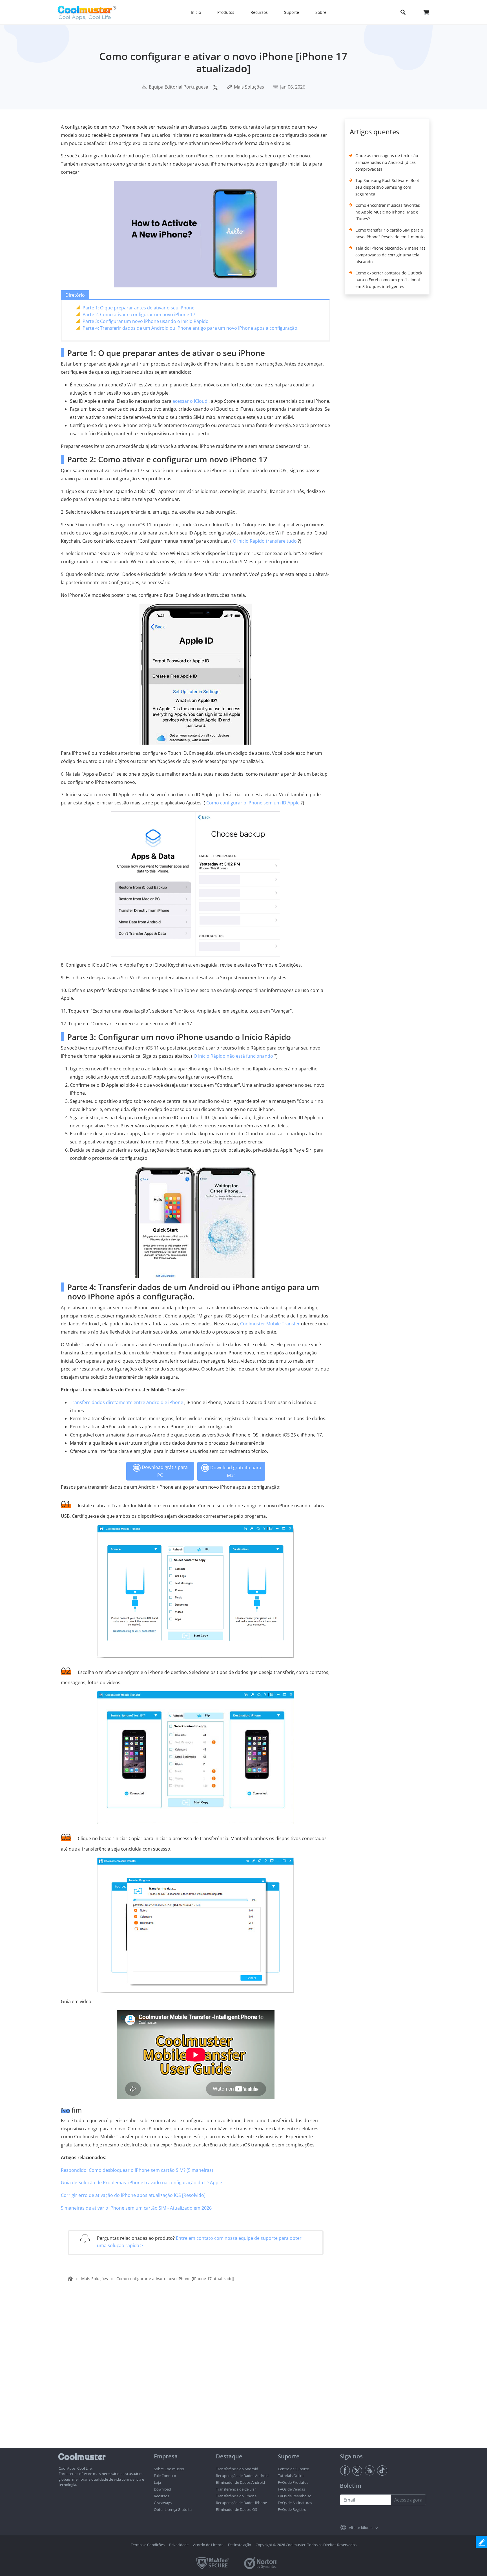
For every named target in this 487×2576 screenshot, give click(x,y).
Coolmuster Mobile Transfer (270, 1324)
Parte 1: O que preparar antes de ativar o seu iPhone (139, 308)
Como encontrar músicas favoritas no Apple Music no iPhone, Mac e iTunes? (388, 212)
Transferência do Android (237, 2469)
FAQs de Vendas (291, 2489)
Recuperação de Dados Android (242, 2476)
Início (196, 12)
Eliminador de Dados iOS (236, 2509)
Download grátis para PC (164, 1471)
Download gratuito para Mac (235, 1471)
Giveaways (163, 2503)
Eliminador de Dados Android (240, 2482)
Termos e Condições (148, 2545)
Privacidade (179, 2545)
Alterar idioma (361, 2527)
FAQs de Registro (292, 2509)
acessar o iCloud (190, 401)
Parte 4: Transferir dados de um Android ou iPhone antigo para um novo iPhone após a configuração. (191, 328)
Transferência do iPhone (236, 2496)
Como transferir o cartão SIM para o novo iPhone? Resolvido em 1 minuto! (390, 233)
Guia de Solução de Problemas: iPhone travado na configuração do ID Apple (141, 2183)
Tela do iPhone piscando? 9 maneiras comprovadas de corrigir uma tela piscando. (390, 255)
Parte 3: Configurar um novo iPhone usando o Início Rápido (146, 321)
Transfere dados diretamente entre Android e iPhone (127, 1402)
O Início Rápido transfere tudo (265, 541)
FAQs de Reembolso (295, 2496)
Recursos (161, 2496)
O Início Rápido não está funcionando (233, 1056)
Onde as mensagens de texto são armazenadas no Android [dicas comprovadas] (387, 162)
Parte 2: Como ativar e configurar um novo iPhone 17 (139, 314)
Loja (157, 2482)
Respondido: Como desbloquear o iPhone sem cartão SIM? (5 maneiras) (137, 2170)
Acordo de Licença (208, 2545)
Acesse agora (408, 2500)
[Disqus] (198, 2375)
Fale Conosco (165, 2476)
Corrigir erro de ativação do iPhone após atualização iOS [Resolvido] (133, 2195)
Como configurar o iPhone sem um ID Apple (253, 803)
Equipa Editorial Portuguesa (179, 87)
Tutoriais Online (291, 2476)
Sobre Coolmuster (169, 2469)
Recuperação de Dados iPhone (241, 2503)
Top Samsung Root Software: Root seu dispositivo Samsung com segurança (387, 187)
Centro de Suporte (293, 2469)
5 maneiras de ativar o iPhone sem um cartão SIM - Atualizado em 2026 (136, 2208)
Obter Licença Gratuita (173, 2509)
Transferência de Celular (236, 2489)
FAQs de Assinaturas (295, 2503)
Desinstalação (240, 2545)
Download (162, 2489)
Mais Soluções (249, 87)
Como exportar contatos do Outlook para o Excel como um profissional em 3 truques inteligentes (389, 280)
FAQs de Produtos (293, 2482)
